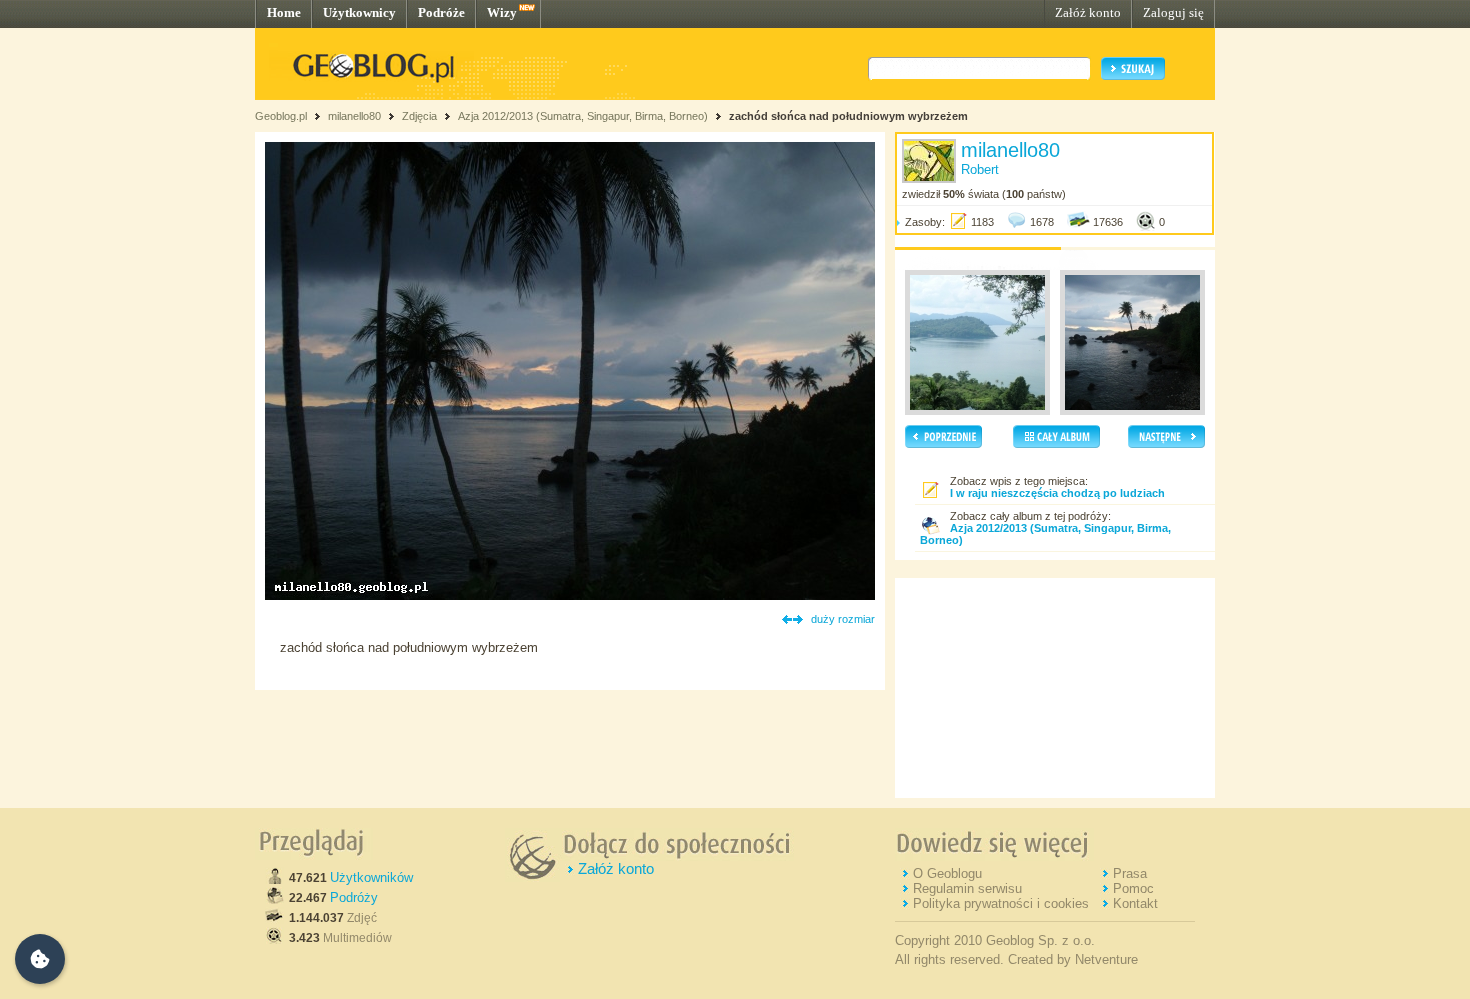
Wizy (502, 12)
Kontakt (1135, 903)
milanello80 (354, 116)
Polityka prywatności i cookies (1001, 903)
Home (284, 12)
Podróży (354, 897)
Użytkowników (371, 877)
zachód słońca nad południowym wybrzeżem (848, 116)
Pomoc (1133, 888)
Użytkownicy (359, 12)
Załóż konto (1088, 12)
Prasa (1130, 873)
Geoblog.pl (281, 116)
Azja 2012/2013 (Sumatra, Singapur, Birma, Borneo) (583, 116)
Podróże (441, 12)
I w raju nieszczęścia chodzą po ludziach (1057, 493)
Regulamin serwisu (967, 888)
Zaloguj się (1173, 12)
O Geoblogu (947, 873)
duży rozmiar (843, 619)
